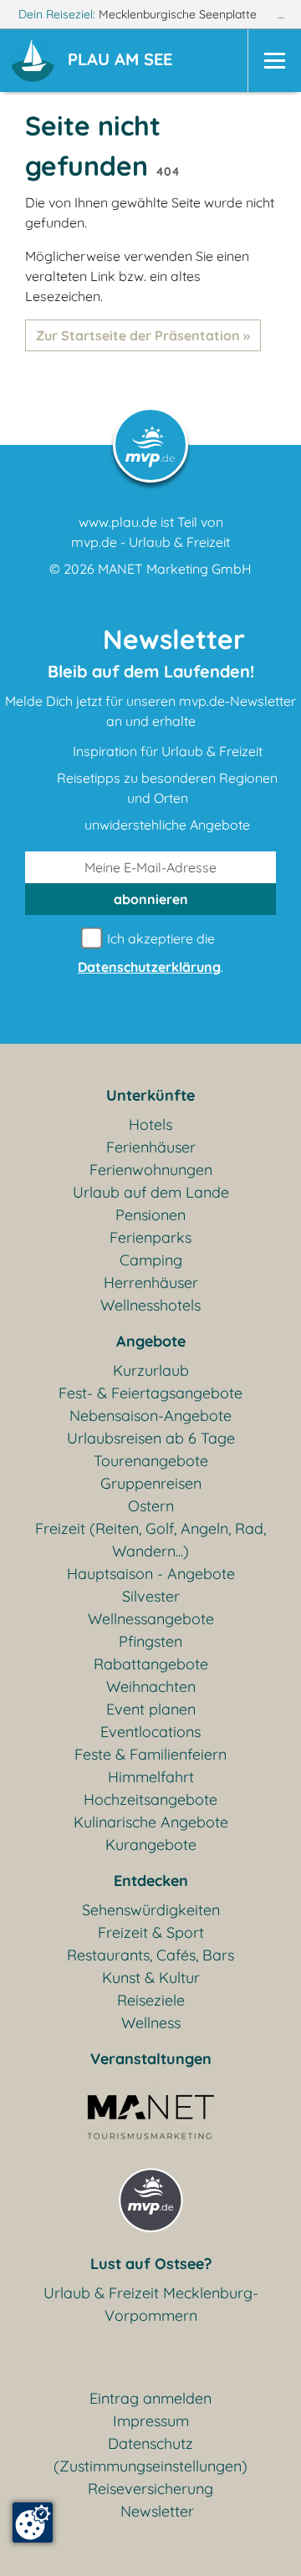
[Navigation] (274, 61)
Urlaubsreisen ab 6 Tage (151, 1438)
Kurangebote (151, 1845)
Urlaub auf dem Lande (151, 1192)
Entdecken (151, 1881)
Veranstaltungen (151, 2059)
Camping (151, 1260)
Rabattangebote (151, 1664)
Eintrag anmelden (150, 2398)
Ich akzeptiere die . (150, 953)
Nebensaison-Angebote (150, 1416)
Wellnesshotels (150, 1305)
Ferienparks (150, 1237)
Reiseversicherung (150, 2489)
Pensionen (150, 1215)
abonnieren (151, 899)
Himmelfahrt (151, 1777)
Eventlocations (150, 1732)
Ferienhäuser (151, 1147)
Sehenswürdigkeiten (151, 1910)
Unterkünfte (150, 1095)
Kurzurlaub (151, 1370)
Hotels (150, 1124)
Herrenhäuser (151, 1283)
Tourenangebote (151, 1461)
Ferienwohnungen (151, 1170)
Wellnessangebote (151, 1619)
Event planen (151, 1709)
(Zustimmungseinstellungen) (150, 2466)
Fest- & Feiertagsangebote (150, 1393)
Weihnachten (151, 1687)
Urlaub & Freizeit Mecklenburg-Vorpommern (151, 2304)
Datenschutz (150, 2443)
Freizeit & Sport (151, 1932)
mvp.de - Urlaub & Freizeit (150, 542)
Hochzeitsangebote (150, 1799)
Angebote (151, 1341)
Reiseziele (151, 2000)
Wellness (151, 2023)
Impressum (151, 2421)
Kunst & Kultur (151, 1978)
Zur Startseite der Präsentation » (143, 335)
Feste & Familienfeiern (150, 1754)
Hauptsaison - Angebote (151, 1574)
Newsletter (157, 2511)
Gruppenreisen (151, 1483)
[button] (123, 61)
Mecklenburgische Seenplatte (179, 14)
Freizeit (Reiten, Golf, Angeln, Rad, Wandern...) (150, 1540)
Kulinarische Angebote (151, 1822)
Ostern (151, 1506)
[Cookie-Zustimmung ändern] (33, 2522)
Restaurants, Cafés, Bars (150, 1955)
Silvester (151, 1596)
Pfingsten (150, 1641)
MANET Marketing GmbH (175, 569)
